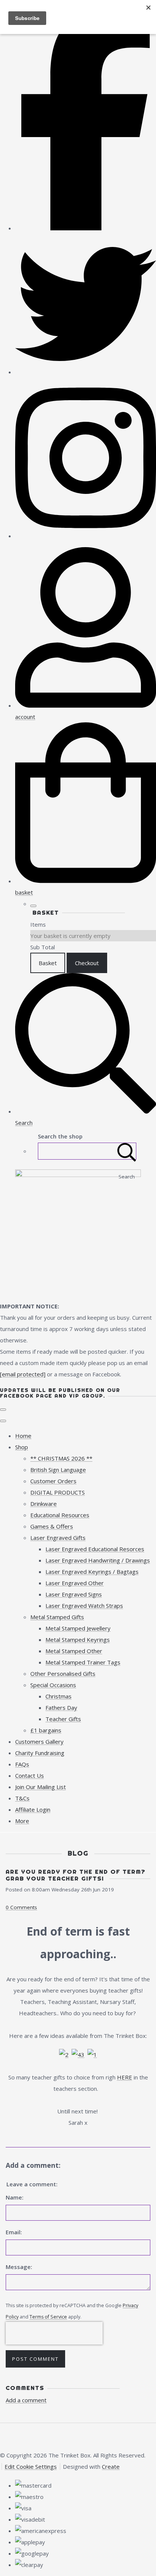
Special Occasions (53, 1685)
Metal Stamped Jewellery (78, 1628)
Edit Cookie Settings (31, 2466)
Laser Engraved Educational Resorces (95, 1549)
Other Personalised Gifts (63, 1674)
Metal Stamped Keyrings (78, 1640)
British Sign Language (58, 1470)
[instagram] (86, 536)
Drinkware (44, 1504)
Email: (14, 2232)
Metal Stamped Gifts (57, 1617)
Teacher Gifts (63, 1719)
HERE (125, 2077)
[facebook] (86, 228)
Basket (48, 963)
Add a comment (26, 2400)
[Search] (127, 1151)
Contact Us (30, 1775)
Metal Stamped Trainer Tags (83, 1662)
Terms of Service (48, 2317)
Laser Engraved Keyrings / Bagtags (92, 1572)
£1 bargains (46, 1730)
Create (111, 2466)
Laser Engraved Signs (74, 1594)
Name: (15, 2197)
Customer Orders (53, 1481)
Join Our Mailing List (41, 1787)
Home (23, 1436)
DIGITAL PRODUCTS (58, 1492)
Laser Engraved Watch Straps (84, 1606)
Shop (22, 1447)
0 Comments (21, 1907)
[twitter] (86, 372)
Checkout (87, 963)
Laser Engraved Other (75, 1583)
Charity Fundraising (40, 1753)
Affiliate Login (33, 1809)
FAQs (22, 1764)
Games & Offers (52, 1526)
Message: (19, 2267)
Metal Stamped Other (74, 1651)
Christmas (58, 1696)
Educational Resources (60, 1515)
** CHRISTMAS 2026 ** (61, 1458)
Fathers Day (61, 1708)
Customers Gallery (39, 1741)
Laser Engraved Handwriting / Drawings (98, 1560)
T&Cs (22, 1798)
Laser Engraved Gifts (58, 1538)
